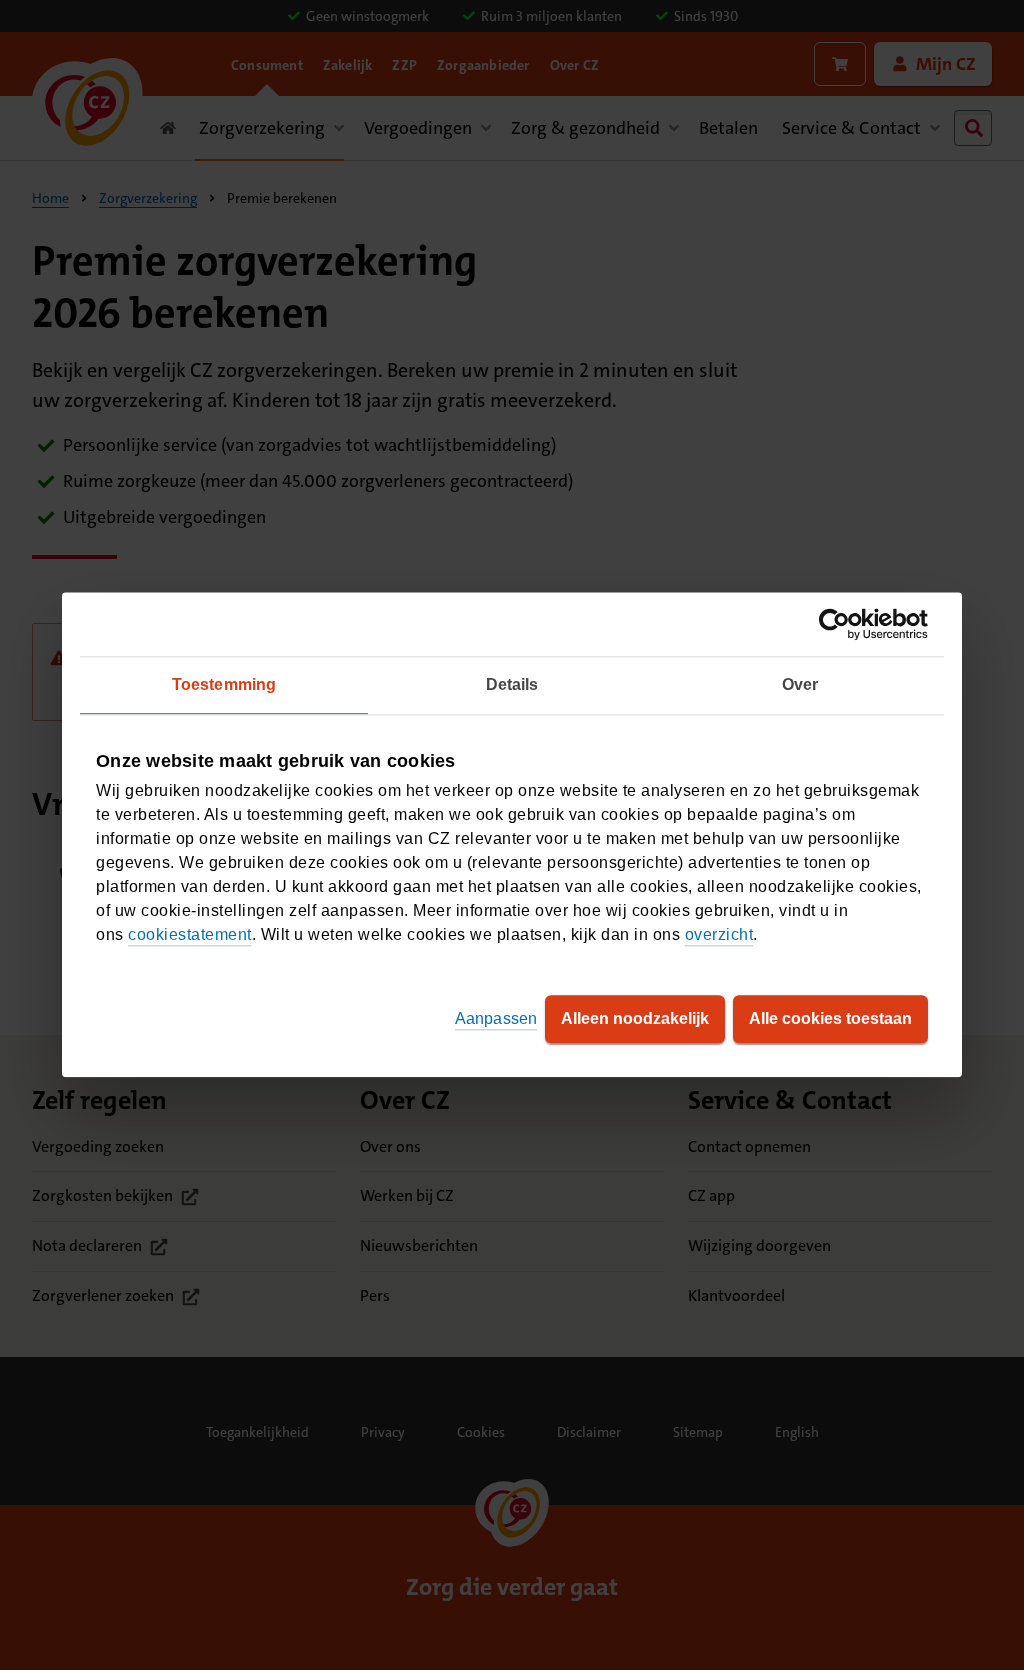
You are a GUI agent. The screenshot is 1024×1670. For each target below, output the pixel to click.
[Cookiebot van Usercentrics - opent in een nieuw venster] (840, 624)
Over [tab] (800, 684)
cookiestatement (190, 935)
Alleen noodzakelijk (635, 1019)
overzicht (719, 935)
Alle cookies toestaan (830, 1019)
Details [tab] (512, 684)
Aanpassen (496, 1019)
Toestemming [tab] (224, 684)
